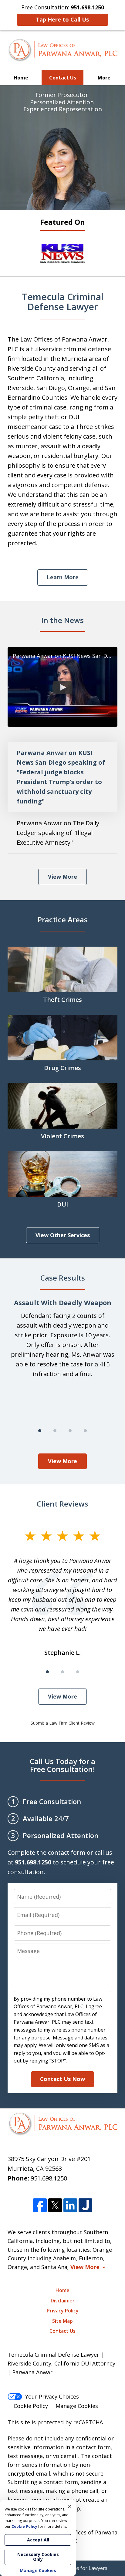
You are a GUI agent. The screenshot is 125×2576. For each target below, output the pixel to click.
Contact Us (63, 78)
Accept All (38, 2540)
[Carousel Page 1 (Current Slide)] (40, 1431)
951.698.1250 (49, 2178)
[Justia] (85, 2206)
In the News (62, 620)
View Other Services (63, 1235)
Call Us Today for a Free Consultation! (62, 1765)
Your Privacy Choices (52, 2396)
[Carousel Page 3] (70, 1431)
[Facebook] (40, 2206)
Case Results (63, 1278)
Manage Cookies (77, 2406)
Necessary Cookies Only (38, 2557)
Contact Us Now (62, 2079)
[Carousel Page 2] (55, 1431)
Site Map (62, 2321)
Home (21, 78)
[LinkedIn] (70, 2206)
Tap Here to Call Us (62, 19)
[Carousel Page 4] (85, 1431)
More (104, 78)
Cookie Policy (31, 2406)
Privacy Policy (63, 2311)
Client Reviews (62, 1504)
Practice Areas (63, 919)
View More (62, 877)
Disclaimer (63, 2301)
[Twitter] (55, 2206)
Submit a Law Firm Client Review (63, 1723)
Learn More (63, 577)
